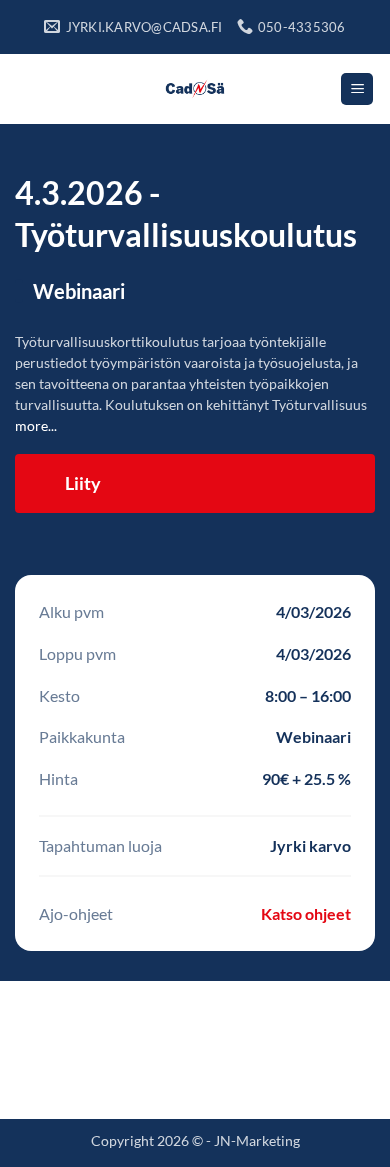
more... (36, 425)
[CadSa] (195, 89)
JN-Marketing (257, 1140)
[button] (357, 89)
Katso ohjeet (306, 913)
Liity (83, 483)
